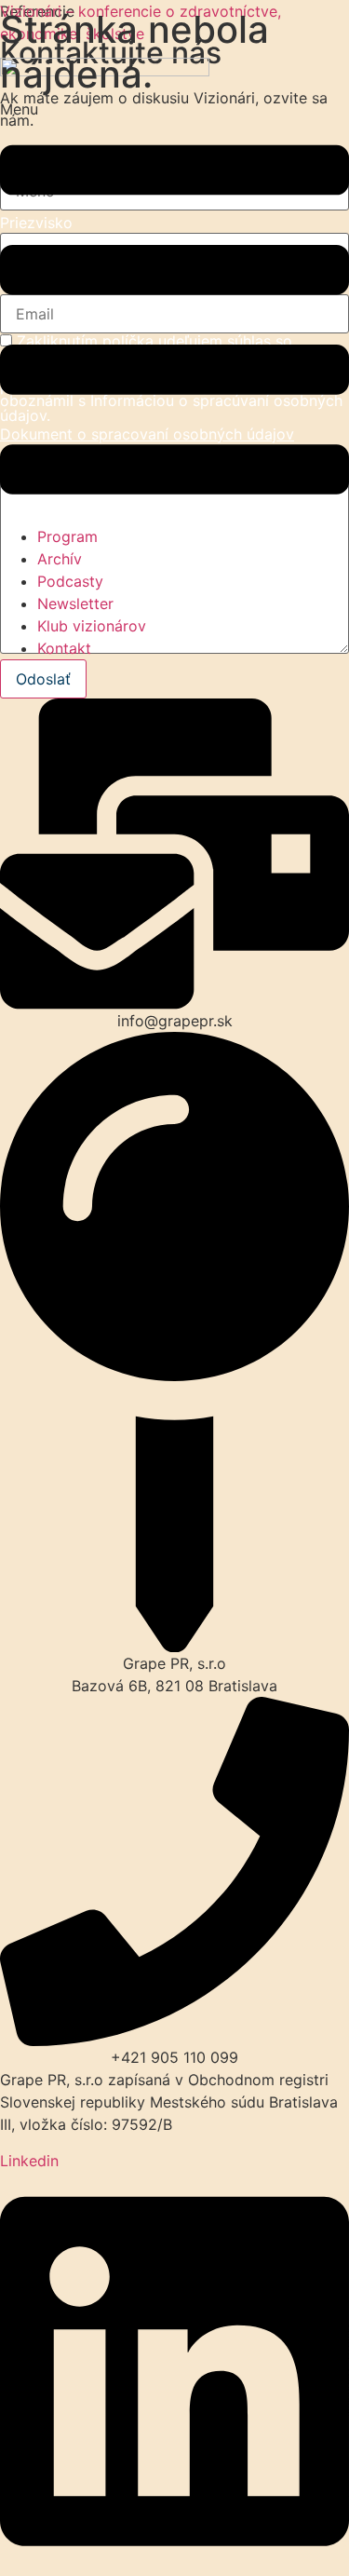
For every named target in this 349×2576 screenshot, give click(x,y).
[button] (174, 312)
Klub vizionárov (92, 626)
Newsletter (75, 603)
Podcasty (70, 581)
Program (67, 536)
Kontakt (64, 648)
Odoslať (43, 679)
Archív (60, 559)
